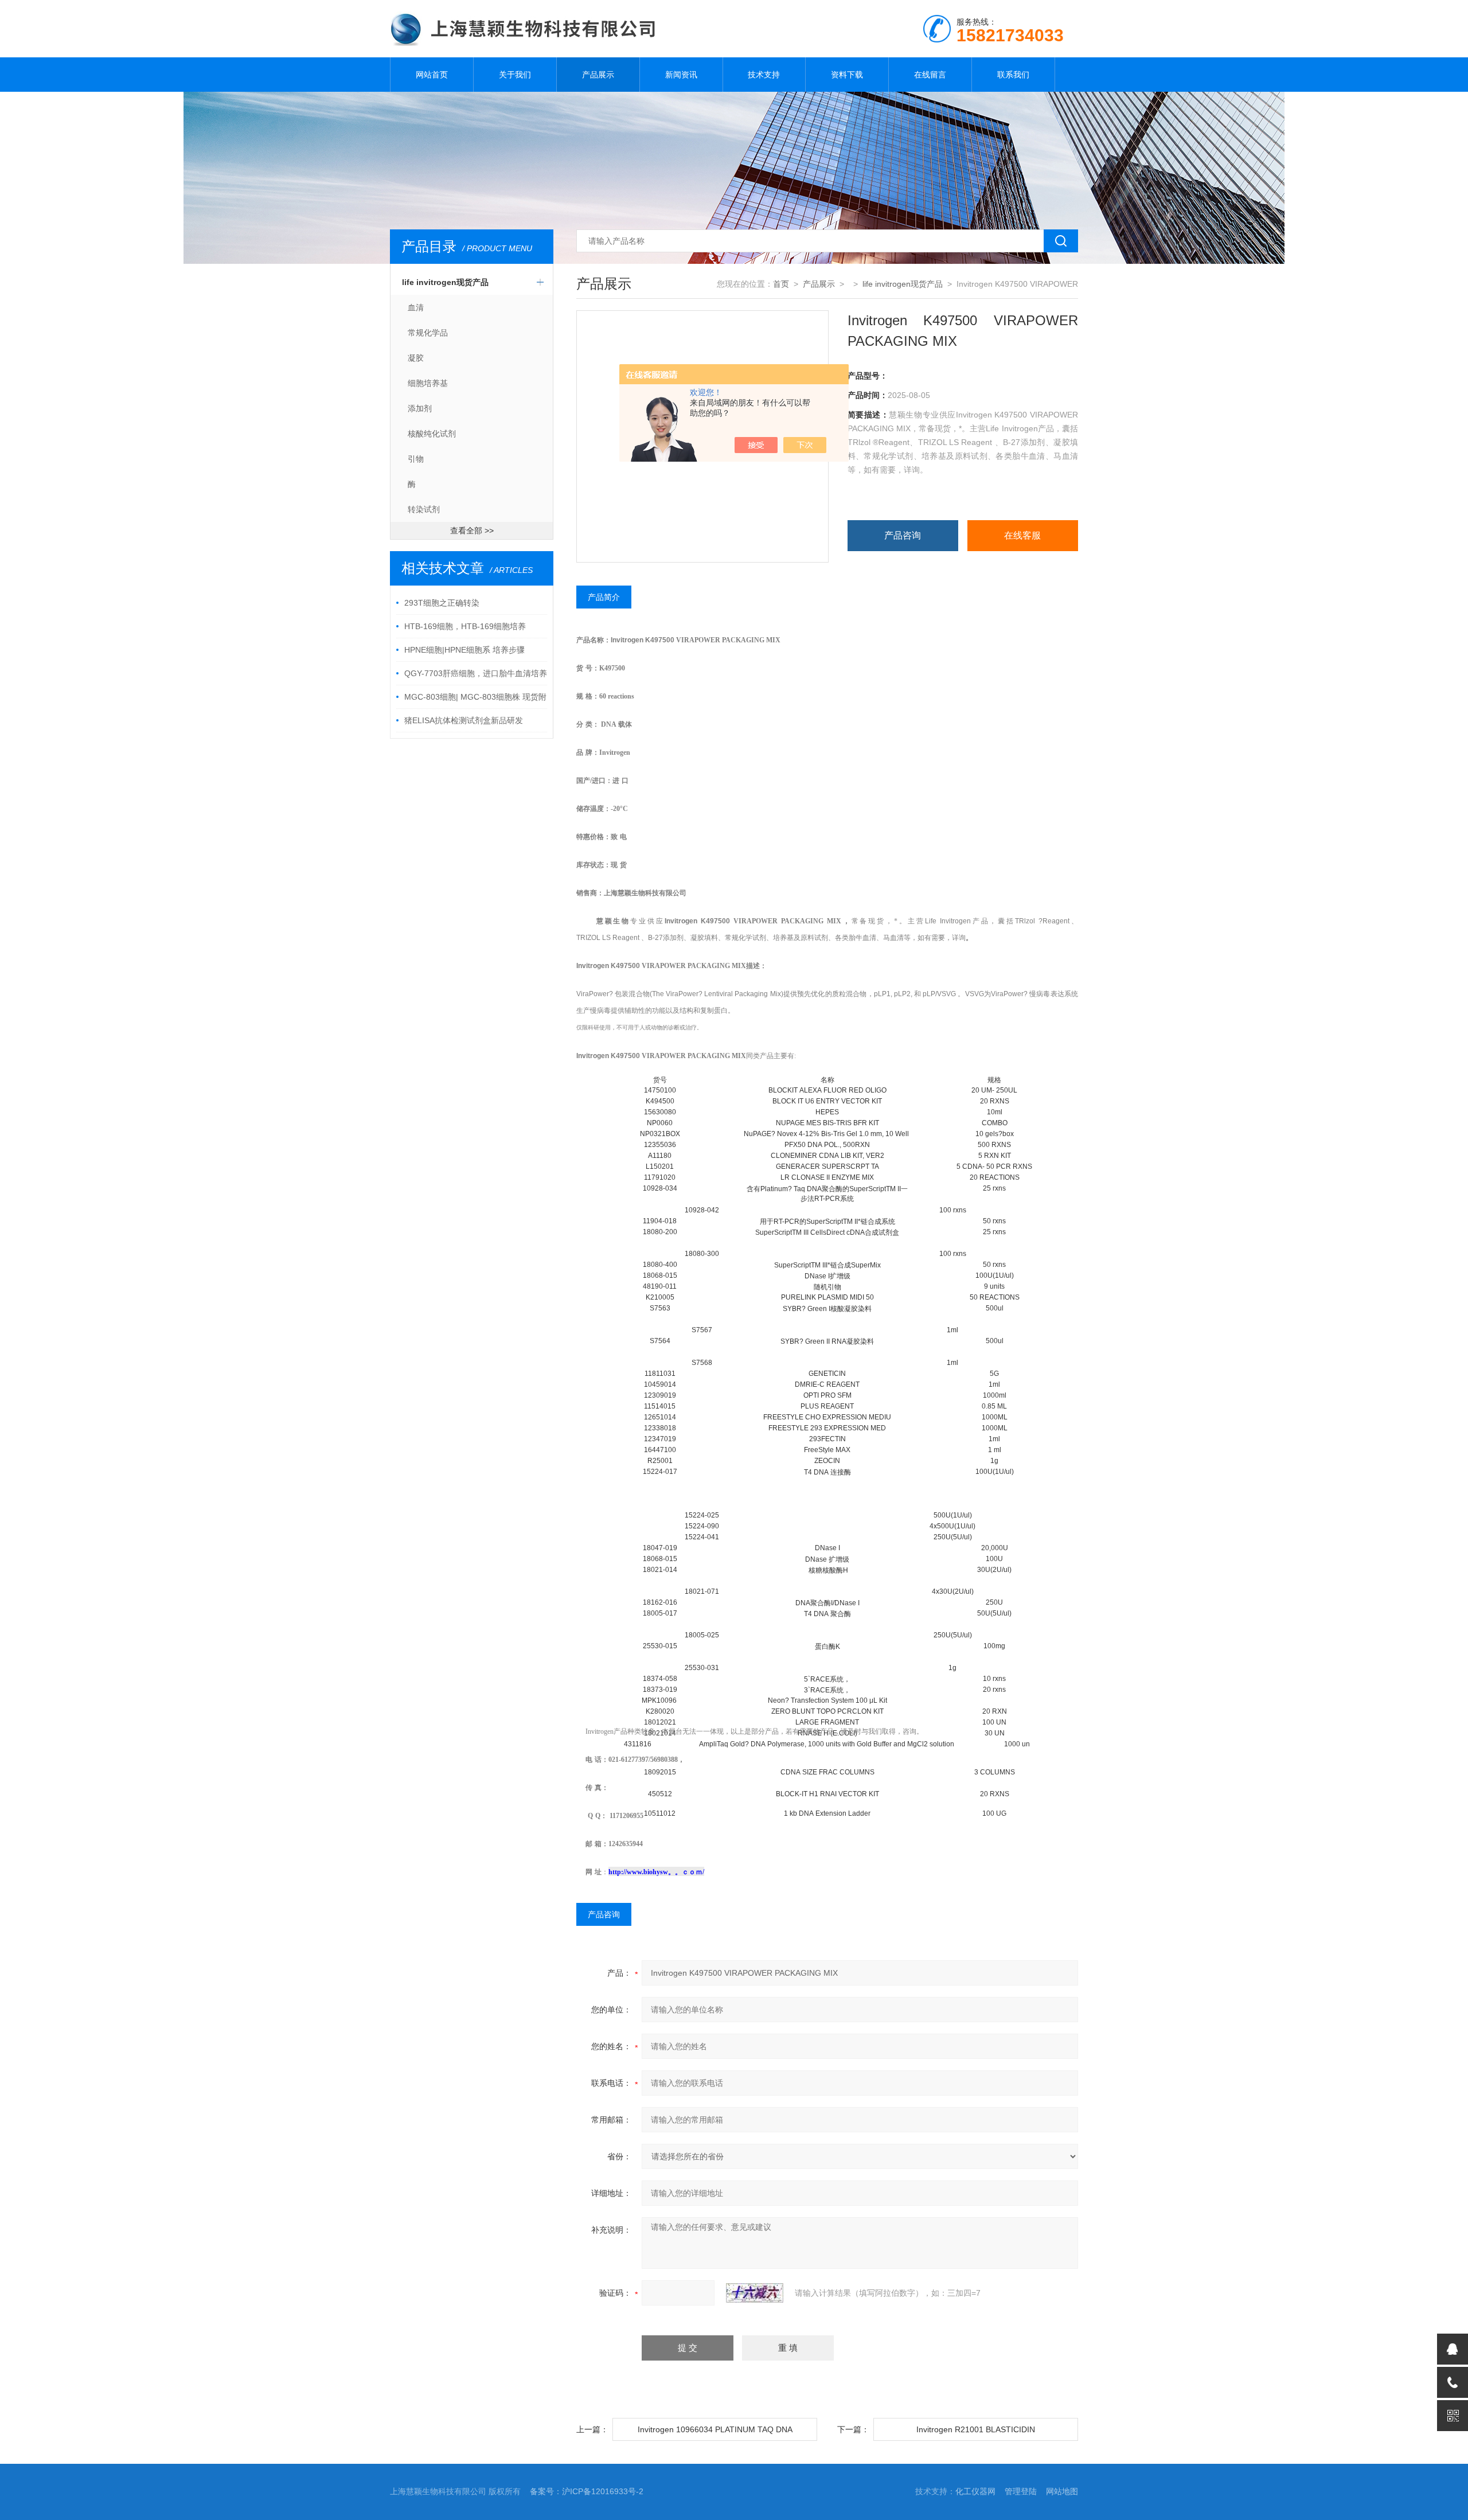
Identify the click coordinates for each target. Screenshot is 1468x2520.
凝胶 (416, 358)
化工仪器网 (975, 2491)
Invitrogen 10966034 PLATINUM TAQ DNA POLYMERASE (715, 2433)
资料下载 (847, 75)
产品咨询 (903, 535)
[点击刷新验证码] (755, 2293)
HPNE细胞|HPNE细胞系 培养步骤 (464, 650)
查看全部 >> (472, 530)
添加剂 (420, 408)
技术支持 (764, 75)
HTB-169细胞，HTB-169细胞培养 (465, 626)
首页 (781, 284)
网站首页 (432, 75)
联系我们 (1013, 75)
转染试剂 (424, 509)
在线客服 (1022, 535)
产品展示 (598, 75)
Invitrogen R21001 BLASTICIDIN (976, 2429)
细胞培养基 (428, 383)
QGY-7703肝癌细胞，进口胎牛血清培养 (476, 673)
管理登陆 (1021, 2491)
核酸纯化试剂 (432, 434)
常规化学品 (428, 333)
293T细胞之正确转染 (442, 603)
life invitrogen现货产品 (445, 282)
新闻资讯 (681, 75)
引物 (416, 459)
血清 (416, 307)
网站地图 (1062, 2491)
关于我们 (515, 75)
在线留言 (930, 75)
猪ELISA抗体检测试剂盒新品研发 (464, 720)
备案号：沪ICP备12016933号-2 (587, 2491)
